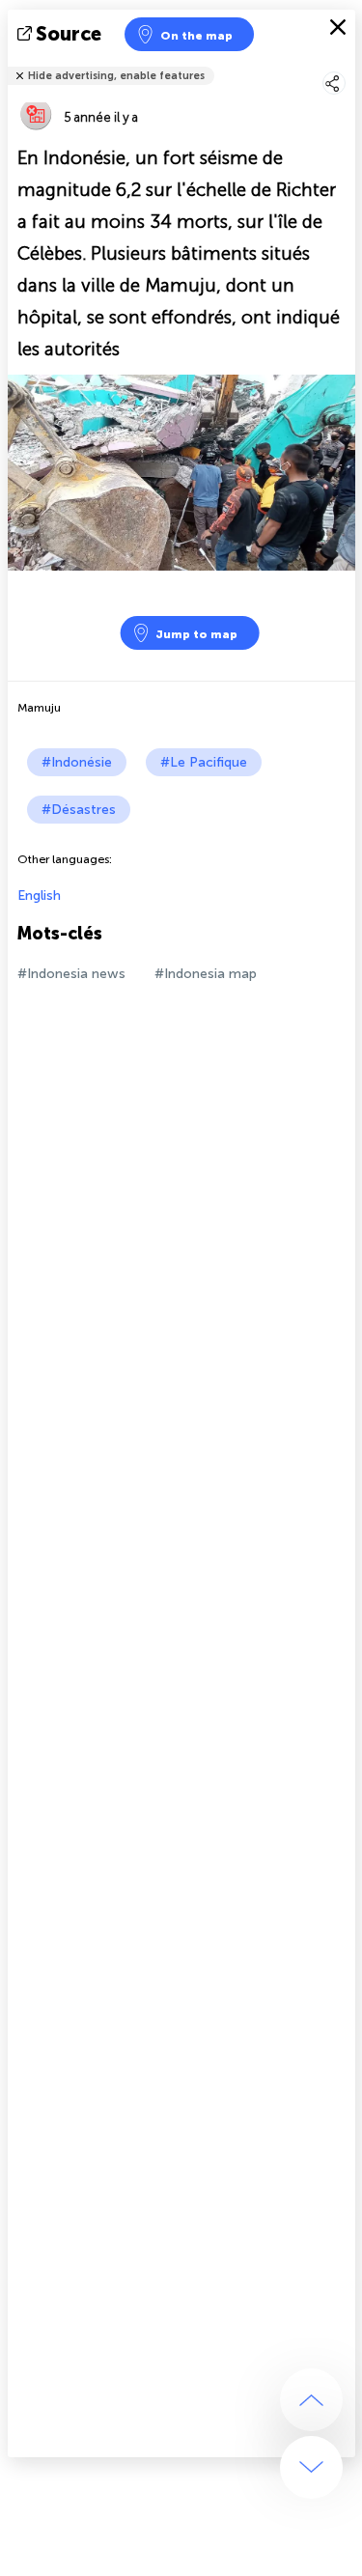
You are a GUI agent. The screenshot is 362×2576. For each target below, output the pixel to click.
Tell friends (347, 63)
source (69, 34)
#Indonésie (77, 762)
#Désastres (79, 810)
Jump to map (196, 634)
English (39, 896)
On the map (196, 36)
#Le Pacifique (204, 762)
